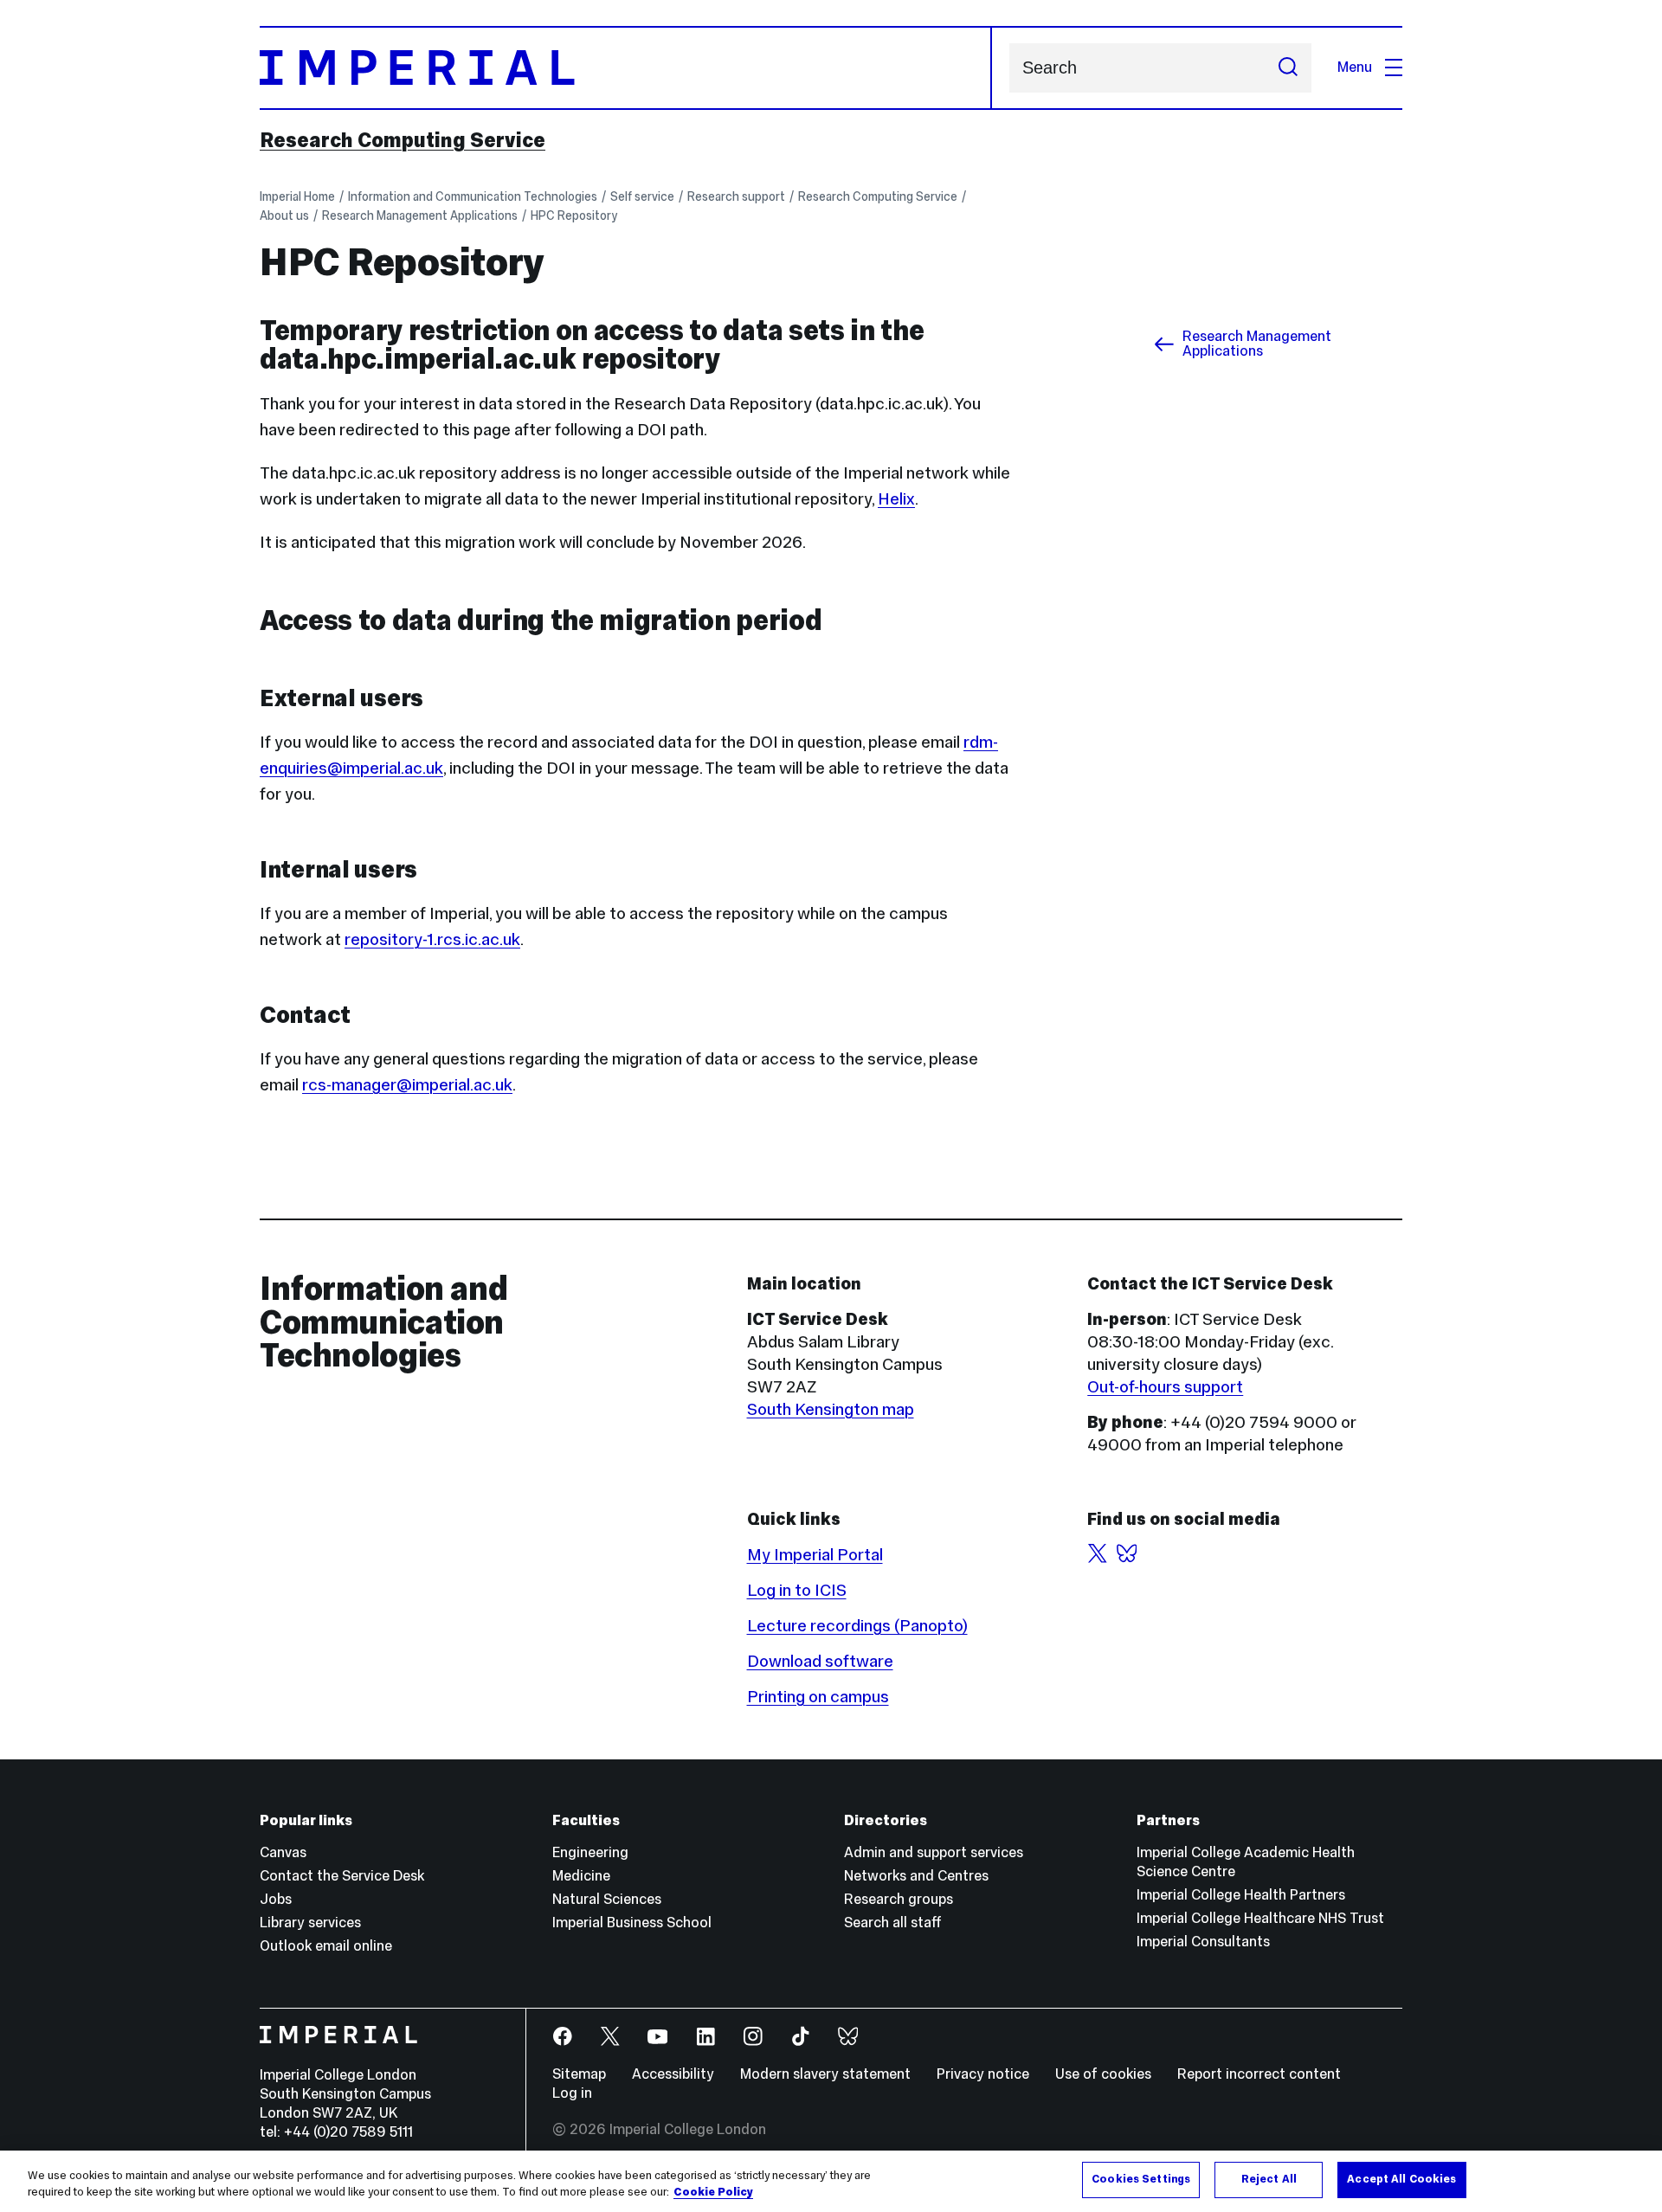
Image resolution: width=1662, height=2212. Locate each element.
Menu (1355, 67)
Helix (896, 498)
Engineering (590, 1852)
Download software (820, 1661)
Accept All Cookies (1401, 2179)
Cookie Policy (713, 2193)
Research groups (899, 1899)
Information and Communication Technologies (473, 196)
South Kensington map (831, 1409)
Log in (572, 2093)
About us (284, 215)
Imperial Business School (632, 1923)
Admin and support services (934, 1852)
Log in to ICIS (797, 1590)
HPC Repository (574, 215)
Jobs (276, 1899)
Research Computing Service (403, 140)
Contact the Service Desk (342, 1876)
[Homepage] (626, 68)
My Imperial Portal (815, 1554)
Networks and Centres (916, 1876)
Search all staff (893, 1923)
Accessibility (673, 2074)
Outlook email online (326, 1946)
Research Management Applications (420, 215)
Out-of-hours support (1165, 1386)
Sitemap (579, 2074)
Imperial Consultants (1203, 1942)
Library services (310, 1923)
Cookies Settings (1141, 2179)
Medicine (581, 1876)
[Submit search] (1288, 68)
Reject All (1269, 2179)
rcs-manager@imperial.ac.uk (407, 1084)
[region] (831, 2181)
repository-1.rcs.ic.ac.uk (432, 939)
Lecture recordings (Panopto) (857, 1625)
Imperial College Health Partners (1241, 1895)
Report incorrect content (1259, 2074)
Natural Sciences (607, 1899)
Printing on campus (818, 1696)
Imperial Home (297, 196)
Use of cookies (1103, 2074)
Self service (642, 196)
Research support (736, 196)
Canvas (283, 1852)
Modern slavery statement (825, 2074)
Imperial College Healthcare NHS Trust (1260, 1918)
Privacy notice (983, 2074)
